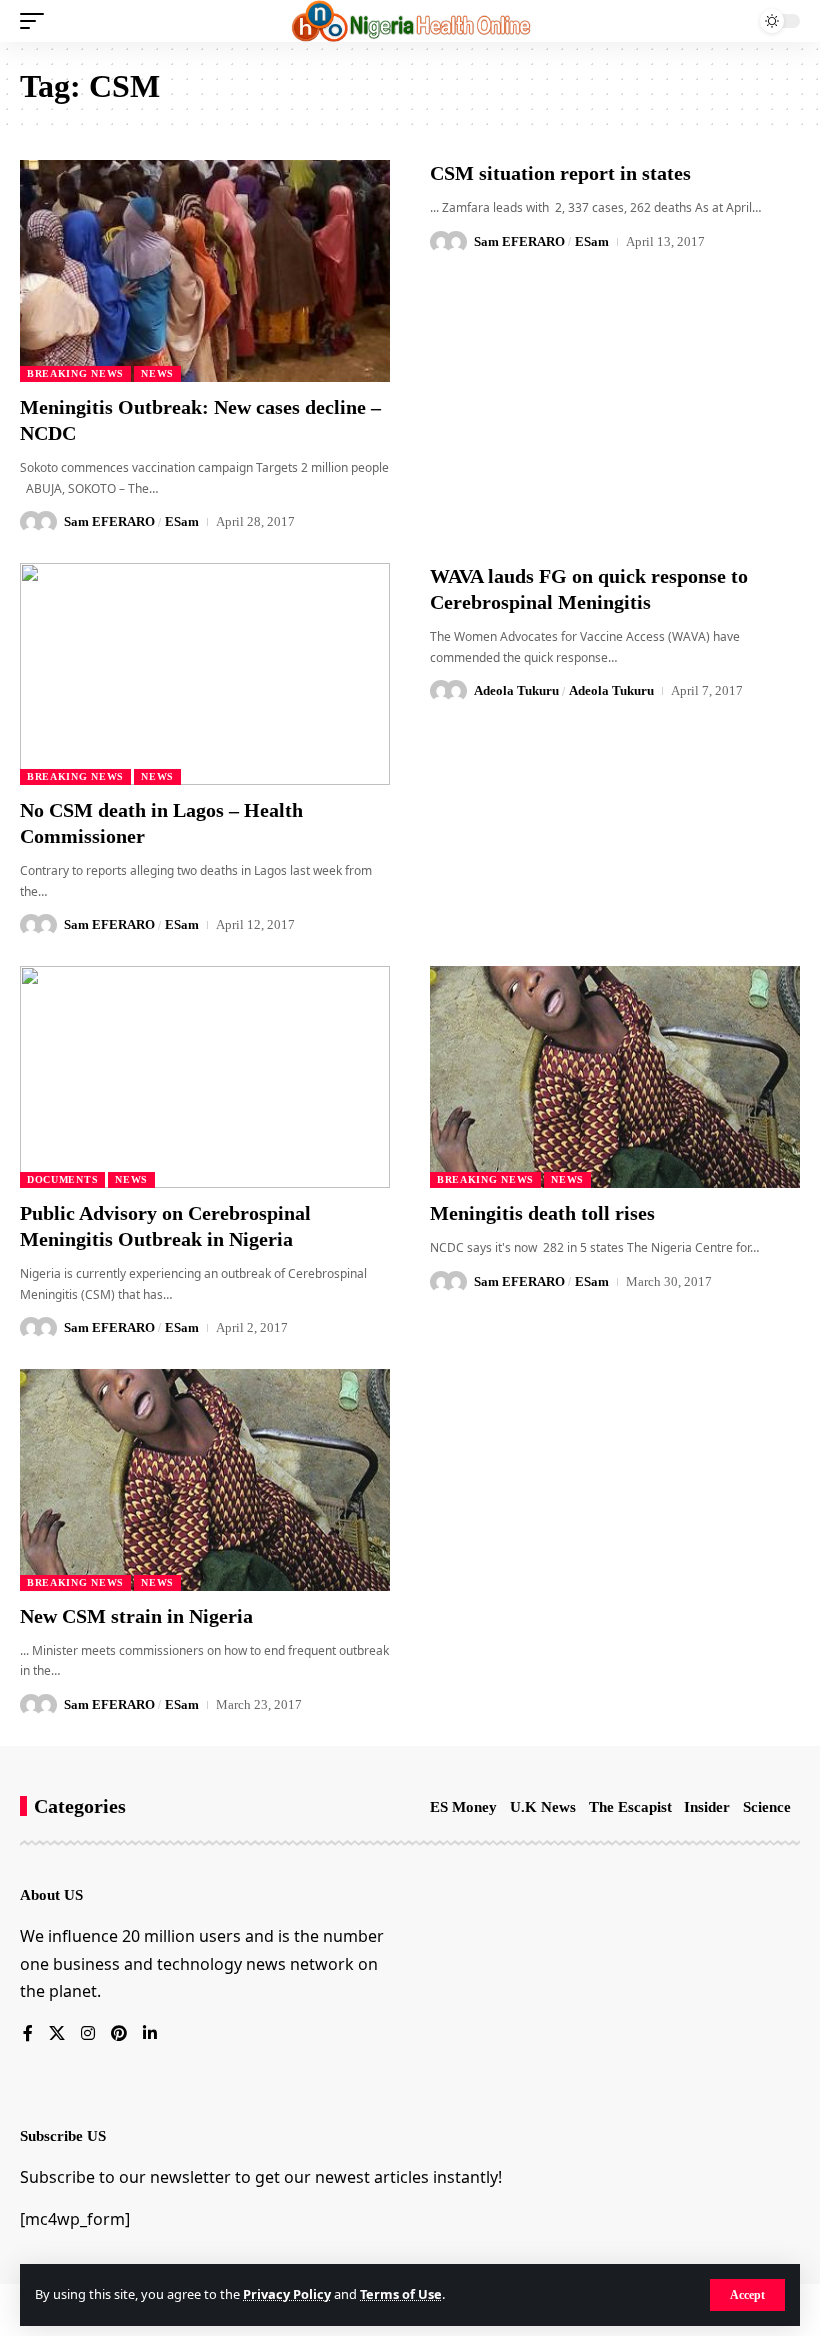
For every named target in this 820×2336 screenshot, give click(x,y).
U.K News (543, 1807)
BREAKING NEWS (75, 373)
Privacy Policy (287, 2294)
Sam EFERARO (109, 521)
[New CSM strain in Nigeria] (205, 1480)
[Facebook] (28, 2034)
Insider (707, 1807)
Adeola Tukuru (516, 690)
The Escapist (630, 1807)
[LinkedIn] (150, 2034)
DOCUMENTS (62, 1179)
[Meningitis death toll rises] (615, 1077)
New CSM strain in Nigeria (136, 1616)
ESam (182, 521)
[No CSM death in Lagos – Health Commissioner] (205, 674)
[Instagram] (88, 2034)
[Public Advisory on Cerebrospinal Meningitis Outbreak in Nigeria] (205, 1077)
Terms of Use (401, 2294)
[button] (747, 2295)
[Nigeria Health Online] (410, 21)
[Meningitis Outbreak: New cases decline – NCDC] (205, 271)
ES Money (463, 1807)
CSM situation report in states (560, 173)
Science (767, 1807)
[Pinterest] (119, 2034)
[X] (57, 2034)
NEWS (157, 373)
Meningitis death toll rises (542, 1213)
